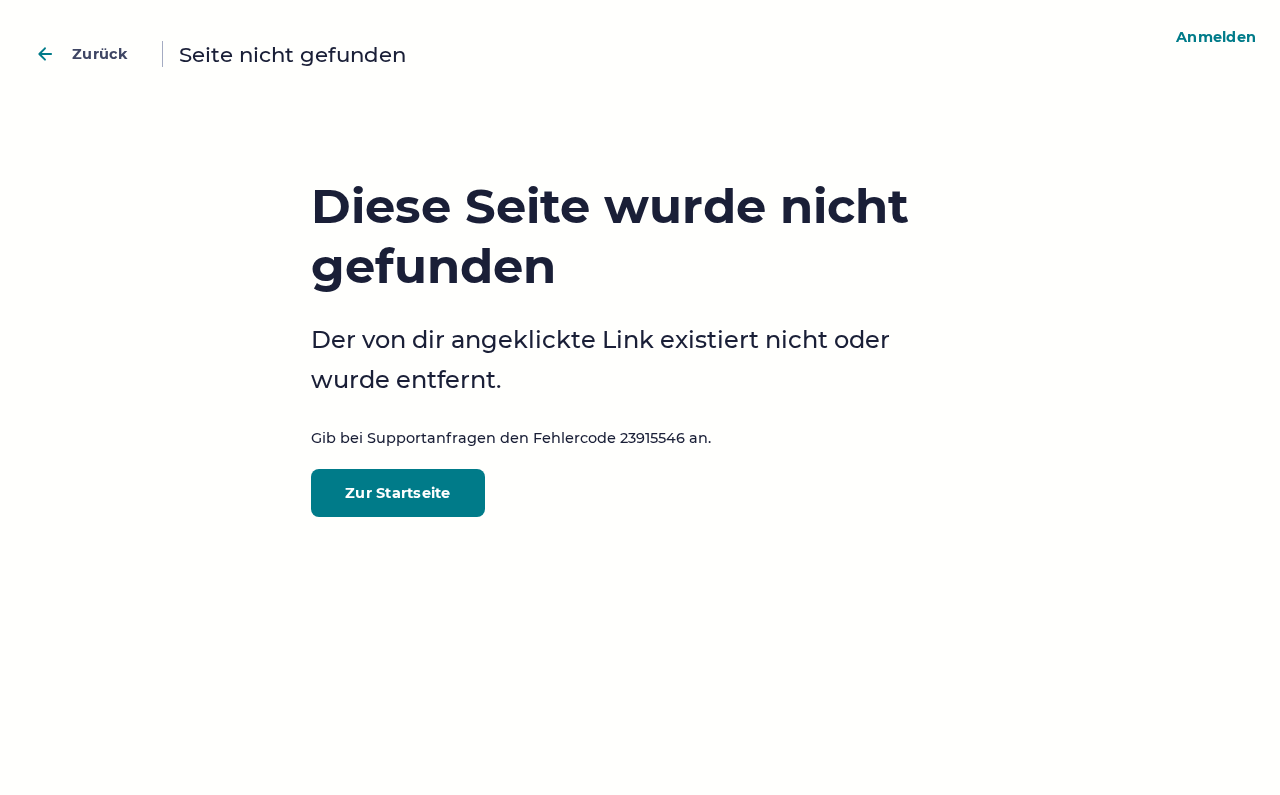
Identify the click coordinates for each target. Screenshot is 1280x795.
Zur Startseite (398, 493)
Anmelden (1216, 37)
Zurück (100, 54)
